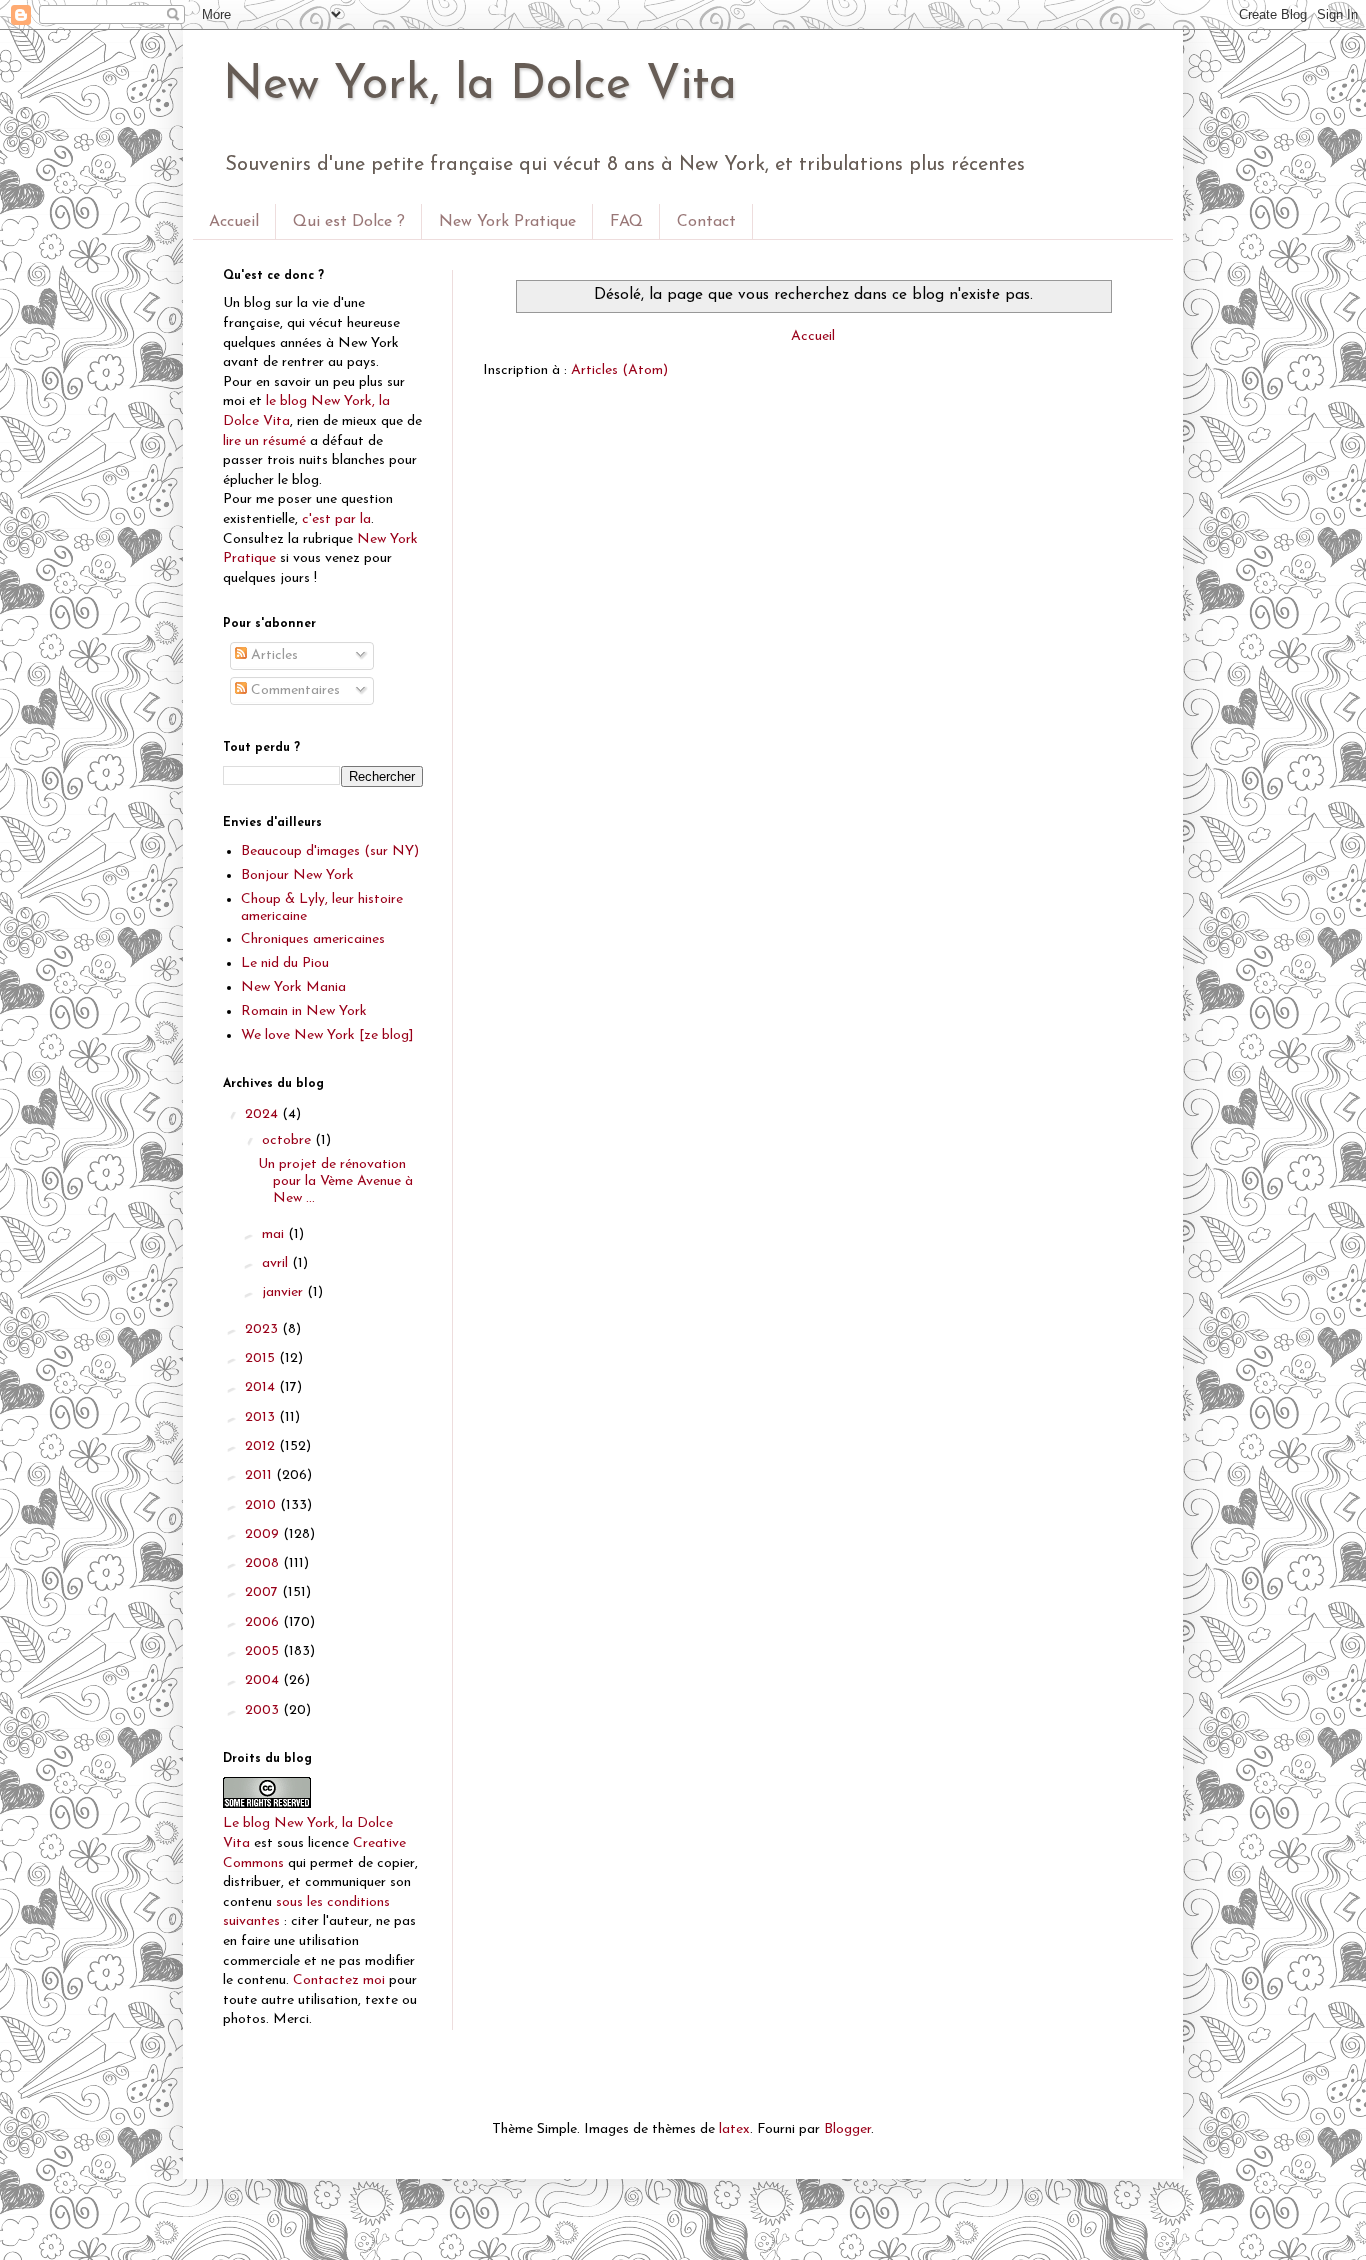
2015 (262, 1358)
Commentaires (293, 690)
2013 (262, 1417)
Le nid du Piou (285, 963)
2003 (264, 1710)
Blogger (847, 2129)
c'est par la (336, 519)
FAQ (626, 222)
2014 (262, 1387)
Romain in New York (304, 1011)
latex (734, 2129)
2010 (262, 1505)
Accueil (234, 222)
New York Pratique (507, 222)
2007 (263, 1592)
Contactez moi (339, 1980)
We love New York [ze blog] (327, 1035)
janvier (284, 1292)
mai (275, 1234)
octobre (288, 1140)
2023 (263, 1329)
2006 (264, 1622)
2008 (264, 1563)
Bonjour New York (297, 875)
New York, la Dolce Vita (480, 86)
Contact (706, 222)
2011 (260, 1475)
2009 (264, 1534)
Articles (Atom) (619, 370)
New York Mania (293, 987)
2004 (264, 1680)
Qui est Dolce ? (349, 222)
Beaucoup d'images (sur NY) (330, 851)
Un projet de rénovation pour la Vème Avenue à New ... (335, 1181)
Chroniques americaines (313, 939)
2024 (263, 1114)
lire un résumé (264, 441)
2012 (262, 1446)
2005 (264, 1651)
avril (277, 1263)
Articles (272, 655)
